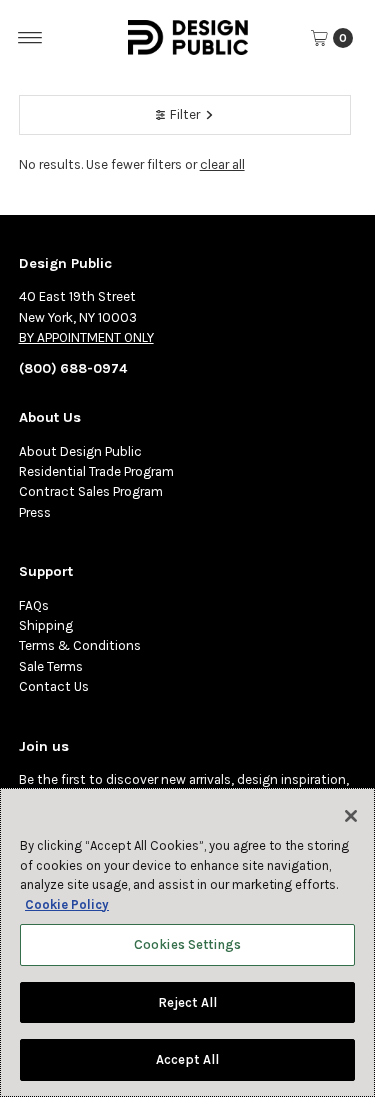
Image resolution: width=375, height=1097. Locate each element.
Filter (185, 114)
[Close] (351, 816)
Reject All (187, 1002)
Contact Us (54, 686)
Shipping (46, 625)
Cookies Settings (187, 944)
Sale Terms (51, 666)
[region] (187, 942)
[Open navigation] (30, 38)
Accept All (187, 1059)
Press (35, 512)
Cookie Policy (67, 904)
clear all (222, 164)
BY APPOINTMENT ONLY (86, 337)
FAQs (34, 605)
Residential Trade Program (96, 471)
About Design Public (80, 451)
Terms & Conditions (80, 645)
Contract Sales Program (91, 491)
